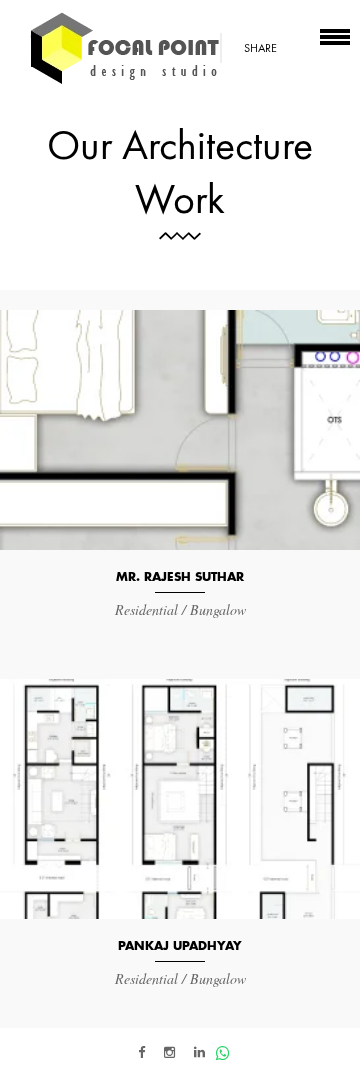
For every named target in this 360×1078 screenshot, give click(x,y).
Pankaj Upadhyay (180, 946)
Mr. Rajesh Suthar (180, 577)
